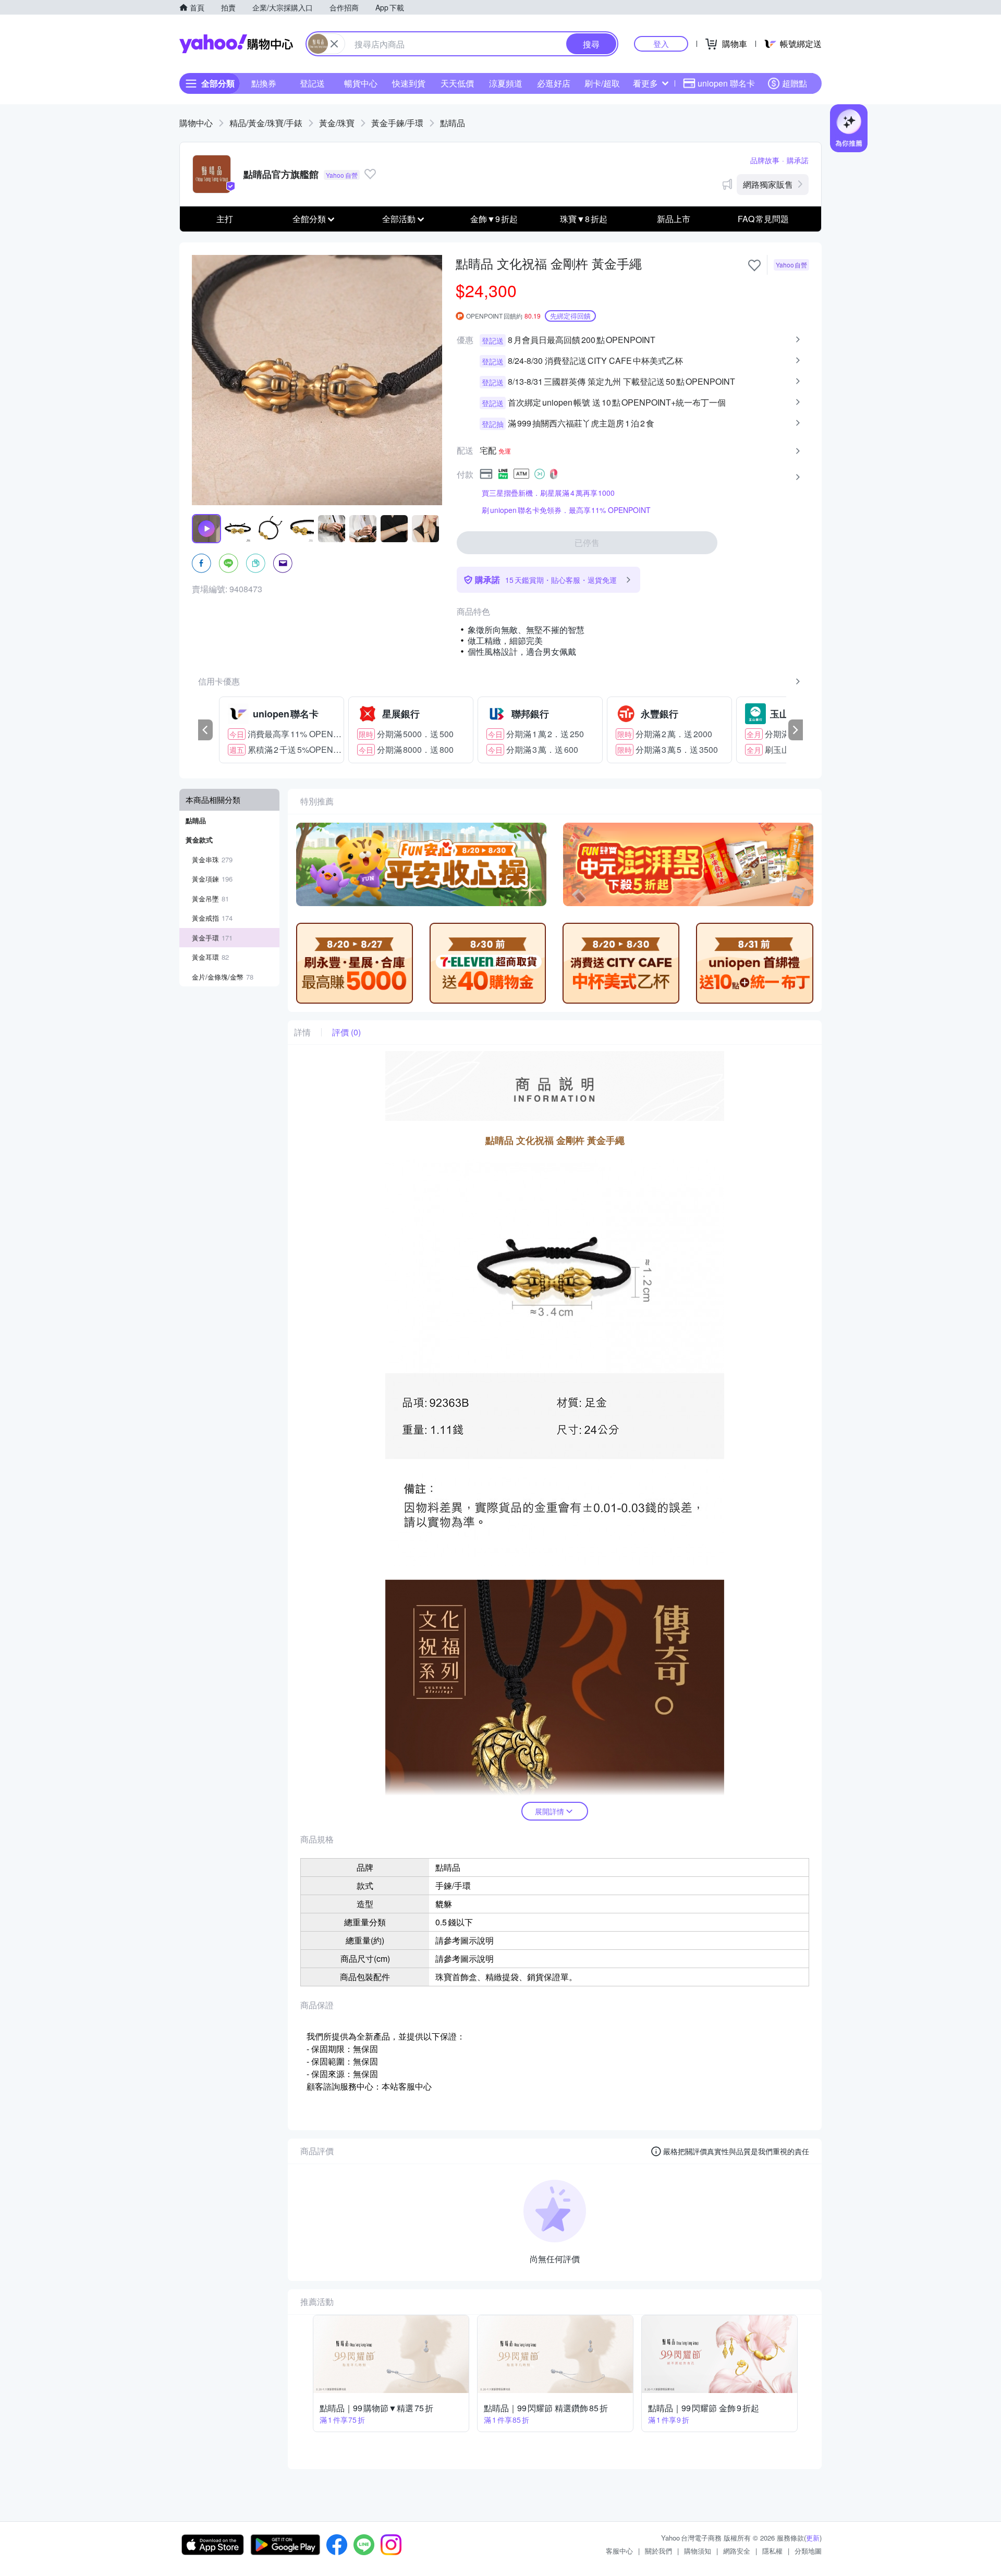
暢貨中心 (361, 83)
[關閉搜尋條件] (334, 44)
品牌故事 (765, 160)
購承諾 (798, 160)
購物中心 (196, 123)
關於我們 (658, 2551)
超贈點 (795, 83)
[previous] (205, 730)
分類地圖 (808, 2551)
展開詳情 (550, 1811)
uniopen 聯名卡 (726, 83)
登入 (661, 44)
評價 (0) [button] (346, 1032)
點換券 (264, 83)
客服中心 (619, 2551)
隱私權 (772, 2551)
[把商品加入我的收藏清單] (754, 265)
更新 (813, 2538)
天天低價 (457, 83)
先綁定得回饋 (570, 316)
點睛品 (453, 123)
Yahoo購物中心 (236, 44)
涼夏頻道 (506, 83)
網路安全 (737, 2551)
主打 (225, 219)
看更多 (645, 83)
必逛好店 (554, 83)
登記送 (312, 83)
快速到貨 (409, 83)
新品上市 (674, 219)
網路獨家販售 (768, 184)
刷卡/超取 (602, 83)
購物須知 (698, 2551)
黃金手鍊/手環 (397, 123)
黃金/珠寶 (337, 123)
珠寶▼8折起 (584, 219)
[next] (796, 730)
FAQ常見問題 (763, 219)
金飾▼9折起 (494, 219)
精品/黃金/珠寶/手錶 (266, 123)
